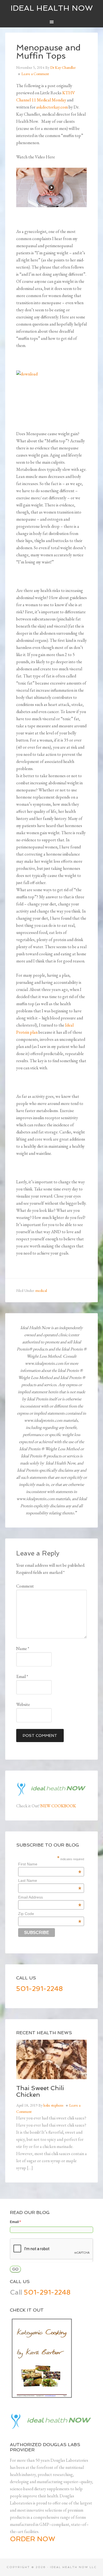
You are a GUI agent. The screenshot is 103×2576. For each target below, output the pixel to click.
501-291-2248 (40, 1989)
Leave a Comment (35, 74)
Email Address (50, 1897)
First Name (50, 1864)
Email (22, 1676)
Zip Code (50, 1914)
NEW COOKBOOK (58, 1806)
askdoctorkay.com (52, 107)
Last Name (50, 1880)
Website (23, 1704)
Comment (25, 1586)
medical (41, 1290)
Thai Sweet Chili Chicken (40, 2091)
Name (23, 1649)
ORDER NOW (33, 2539)
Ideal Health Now (52, 8)
